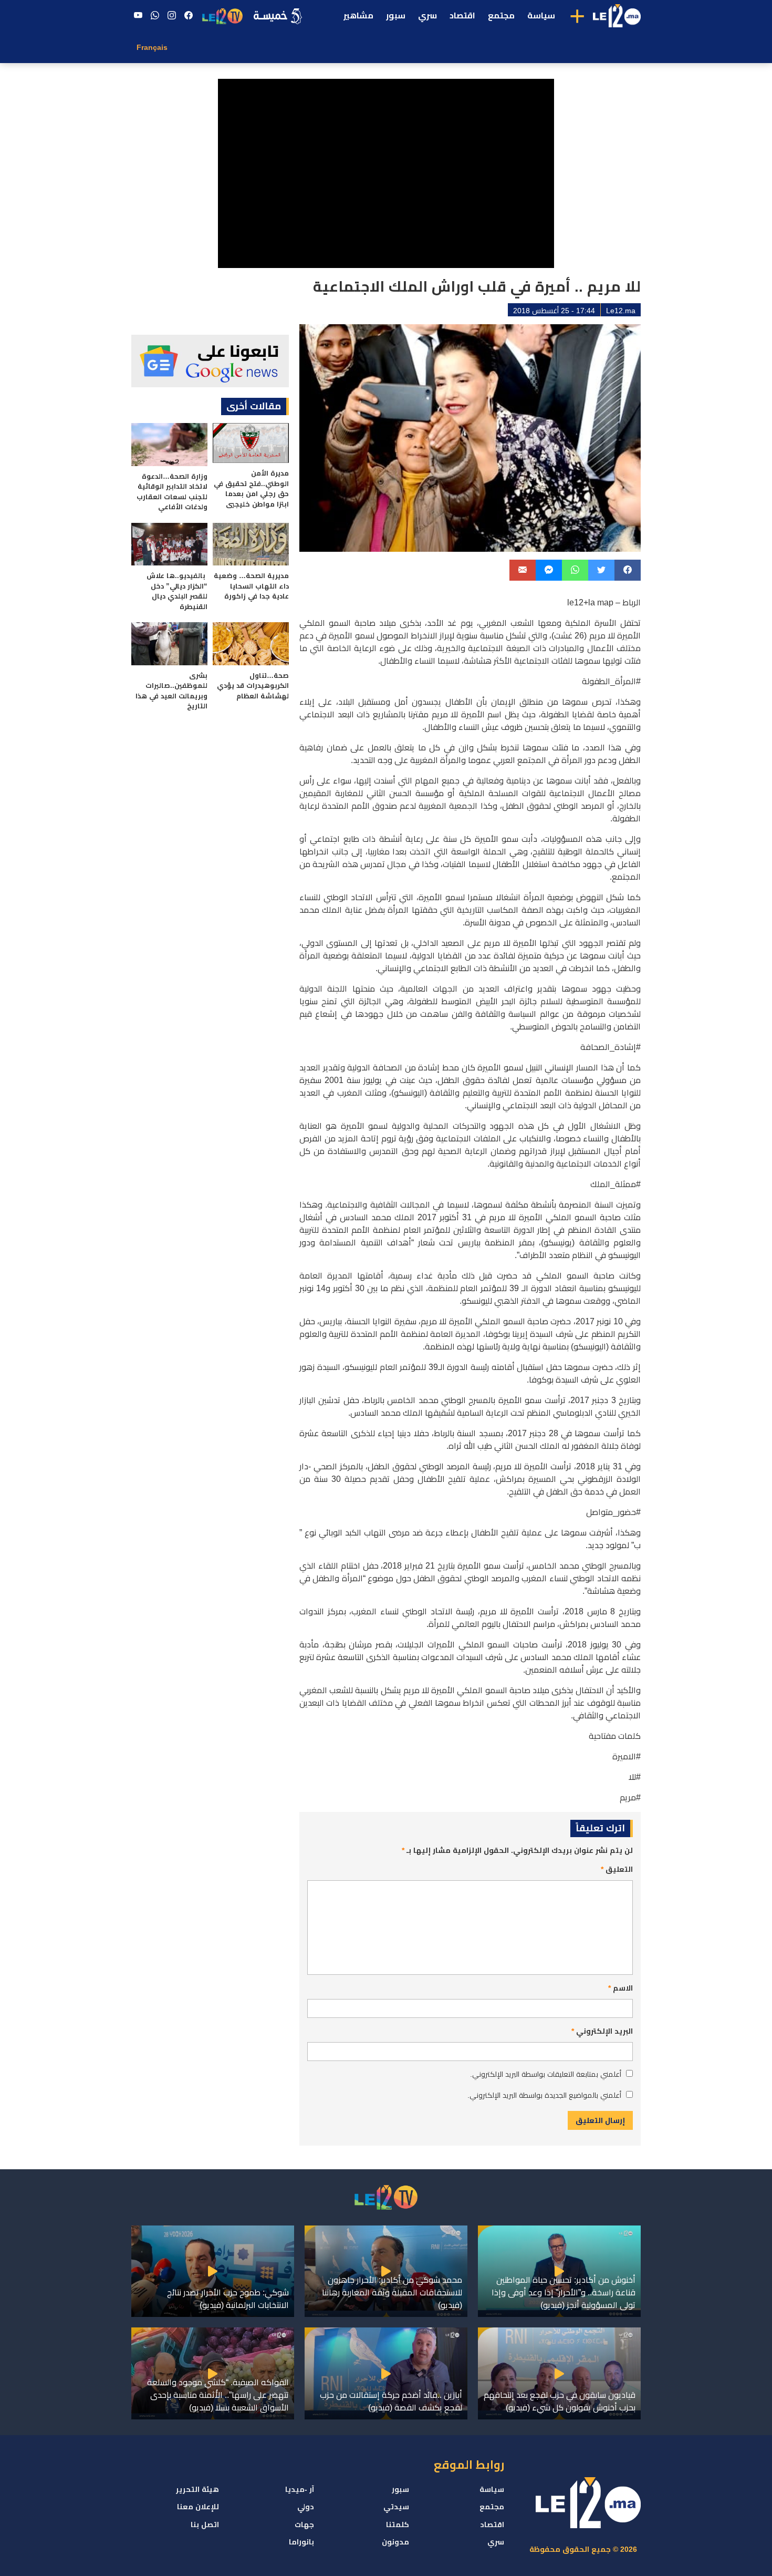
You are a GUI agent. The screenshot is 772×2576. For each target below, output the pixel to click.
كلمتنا (398, 2525)
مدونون (395, 2542)
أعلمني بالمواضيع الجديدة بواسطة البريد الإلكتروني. (544, 2095)
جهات (304, 2525)
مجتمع (501, 16)
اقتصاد (462, 16)
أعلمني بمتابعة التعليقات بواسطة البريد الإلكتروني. (546, 2074)
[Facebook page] (189, 16)
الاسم (620, 1988)
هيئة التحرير (197, 2489)
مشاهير (358, 16)
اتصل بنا (205, 2525)
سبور (396, 16)
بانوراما (301, 2542)
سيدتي (396, 2507)
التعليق (617, 1869)
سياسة (541, 16)
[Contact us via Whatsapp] (155, 16)
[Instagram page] (172, 16)
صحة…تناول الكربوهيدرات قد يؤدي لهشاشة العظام (253, 686)
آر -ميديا (300, 2489)
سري (427, 16)
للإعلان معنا (198, 2507)
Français (152, 47)
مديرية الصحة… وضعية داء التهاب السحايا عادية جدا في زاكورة (251, 586)
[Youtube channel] (138, 16)
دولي (306, 2507)
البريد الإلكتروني (602, 2031)
